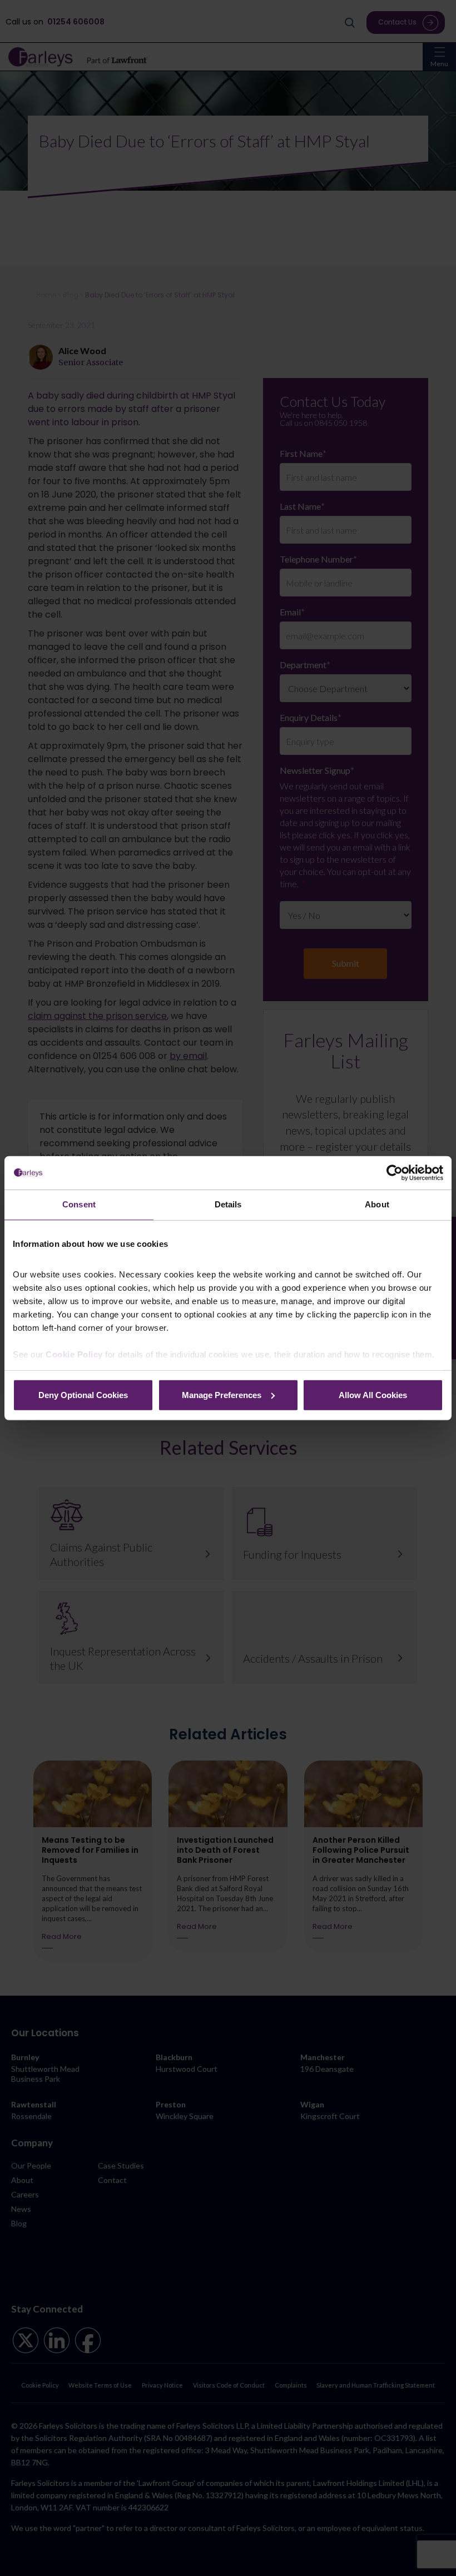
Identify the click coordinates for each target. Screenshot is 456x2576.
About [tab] (377, 1204)
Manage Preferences (222, 1394)
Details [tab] (228, 1204)
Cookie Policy (74, 1354)
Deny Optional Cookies (83, 1394)
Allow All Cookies (373, 1394)
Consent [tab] (79, 1204)
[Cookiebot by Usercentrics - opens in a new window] (395, 1173)
